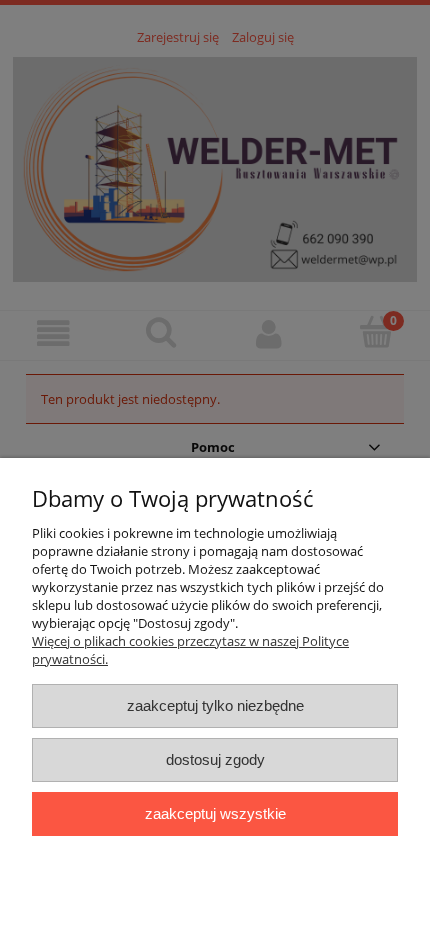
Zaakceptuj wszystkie (215, 813)
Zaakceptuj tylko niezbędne (215, 705)
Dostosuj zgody (215, 759)
